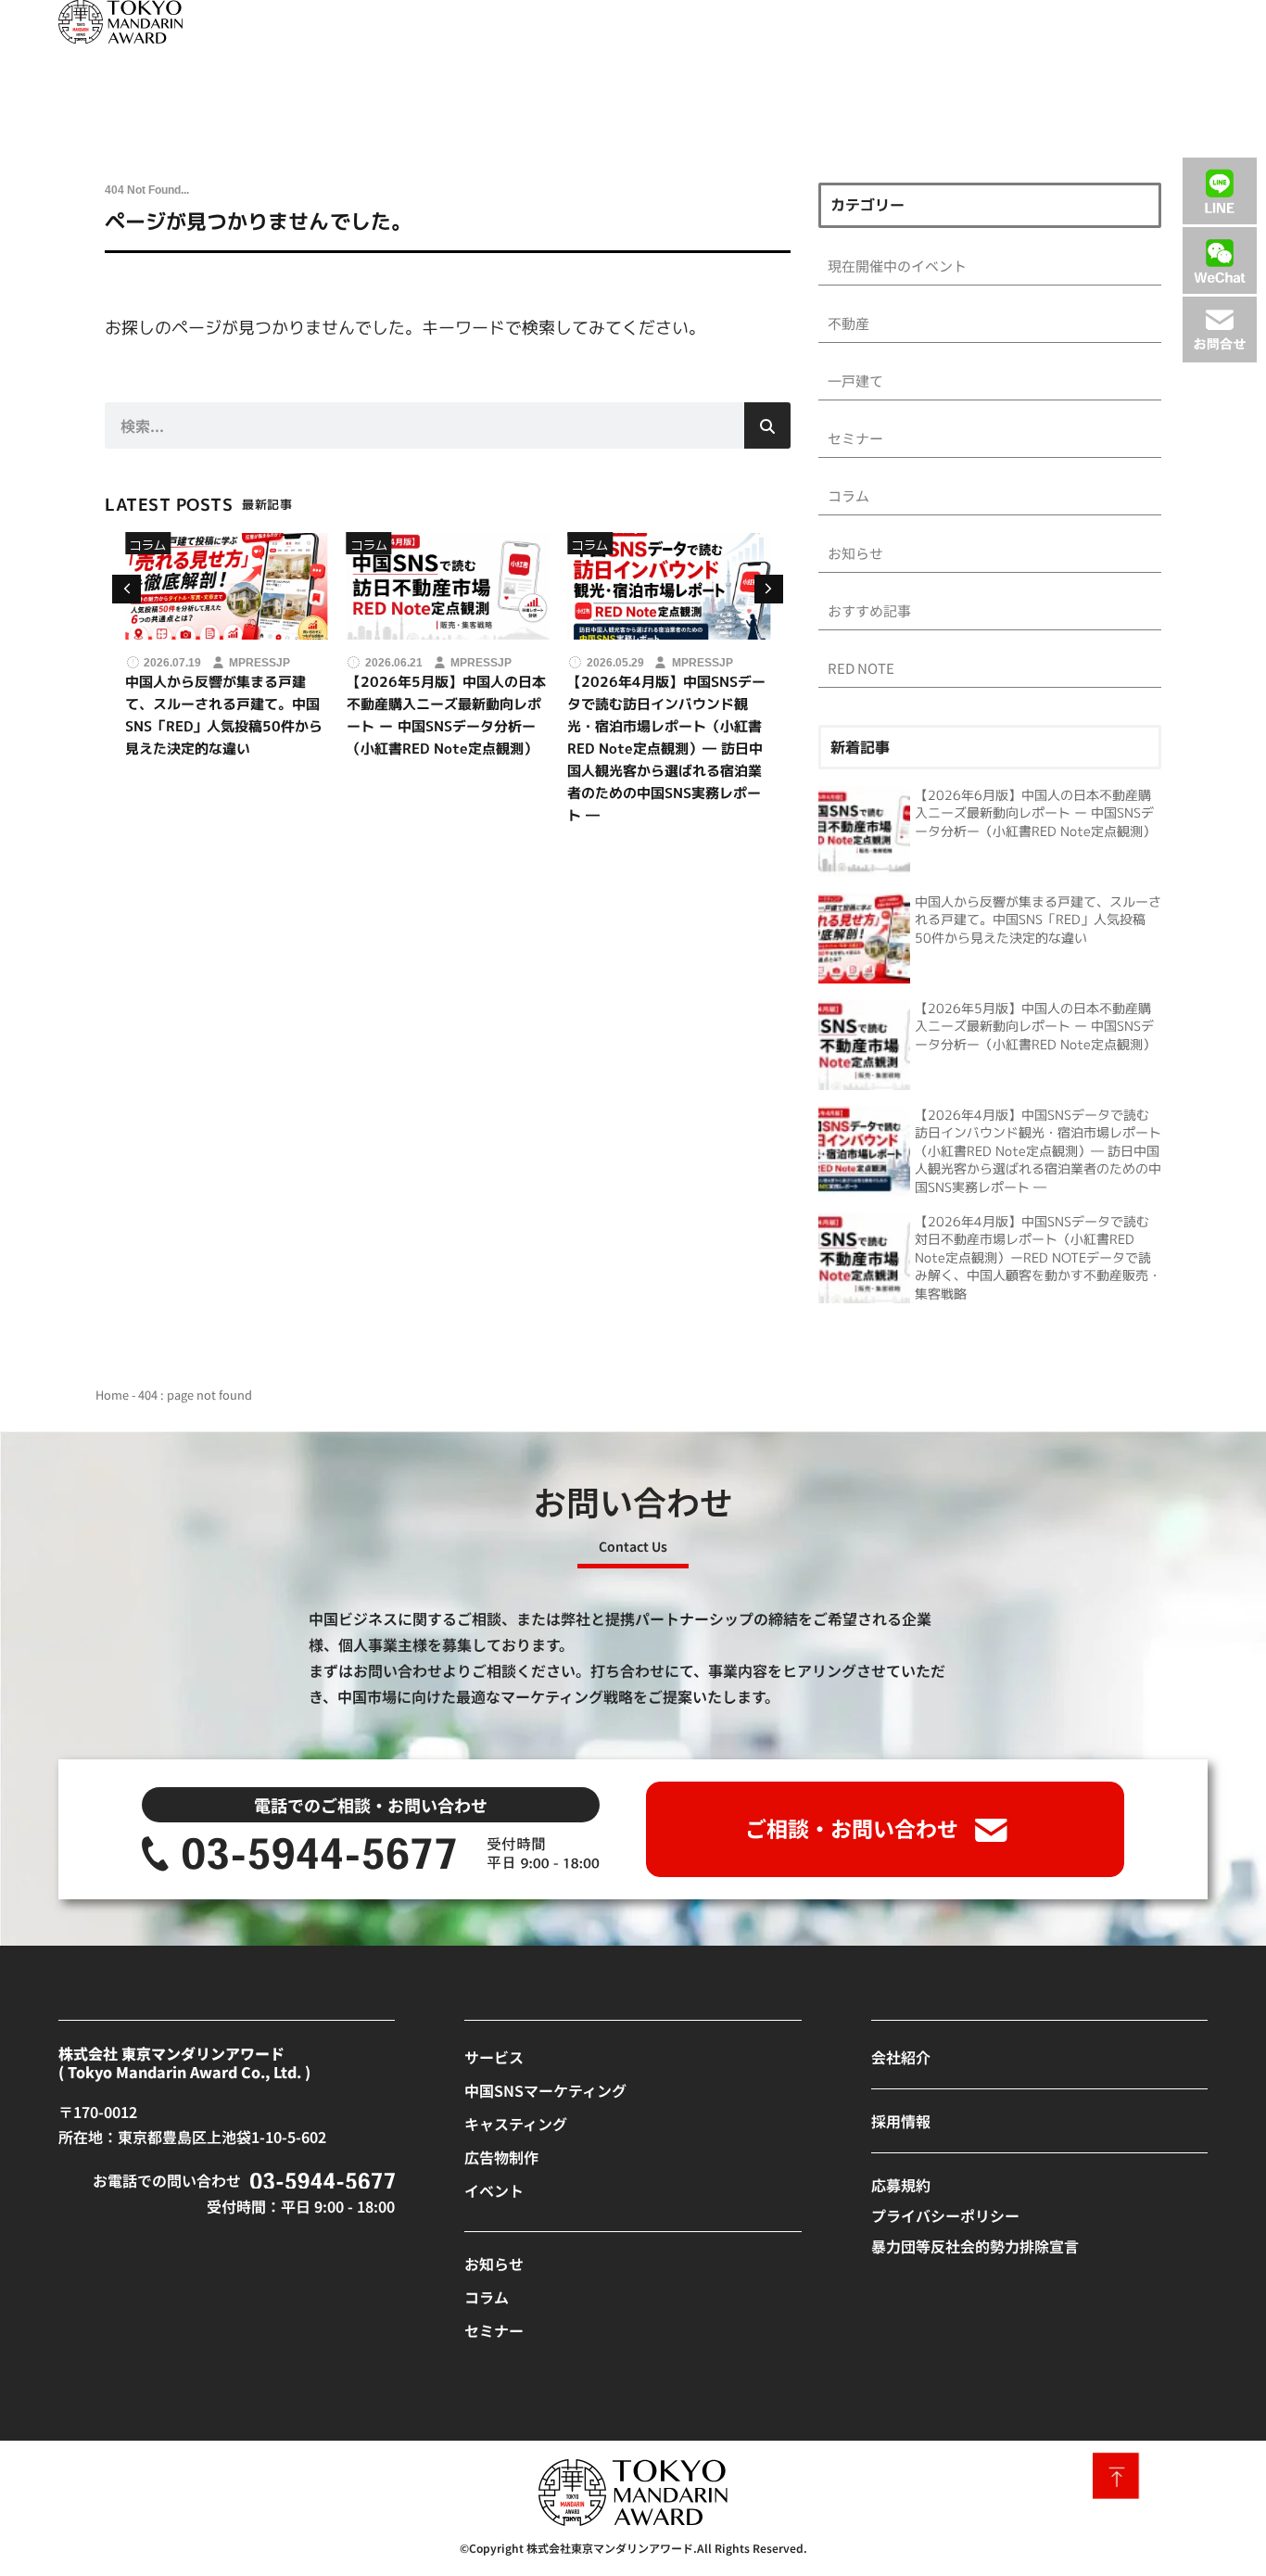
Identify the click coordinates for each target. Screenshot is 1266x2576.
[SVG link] (120, 22)
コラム (148, 545)
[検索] (767, 425)
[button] (769, 589)
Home (112, 1395)
